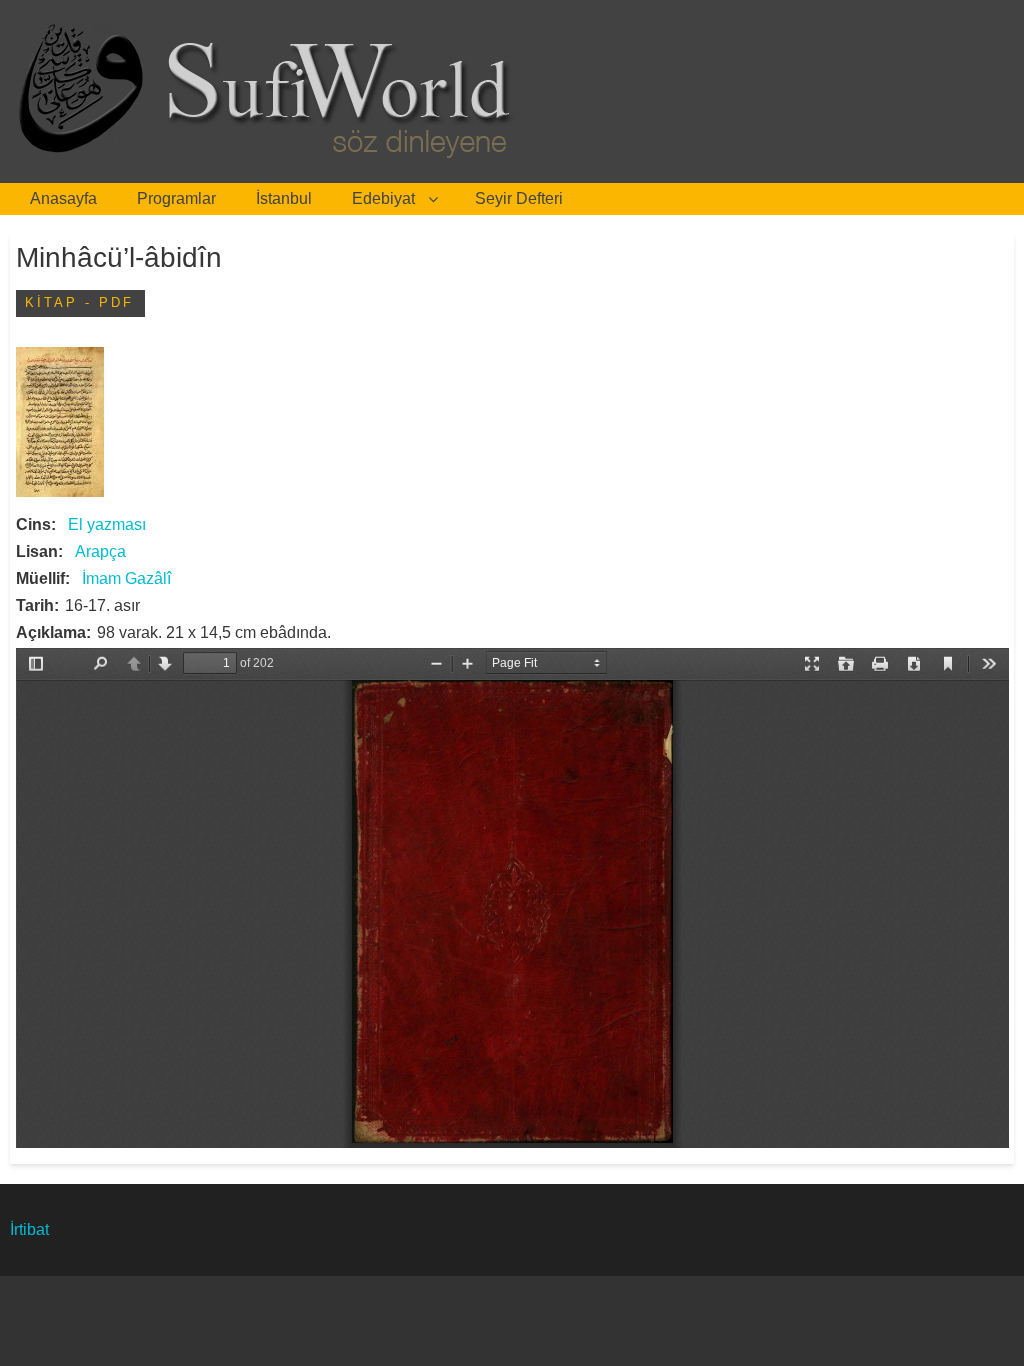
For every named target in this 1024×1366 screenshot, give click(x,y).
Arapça (100, 551)
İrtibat (29, 1229)
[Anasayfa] (271, 91)
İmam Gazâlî (126, 578)
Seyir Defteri (519, 198)
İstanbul (284, 198)
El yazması (107, 524)
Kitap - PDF (79, 302)
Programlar (176, 198)
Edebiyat (383, 198)
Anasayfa (63, 198)
